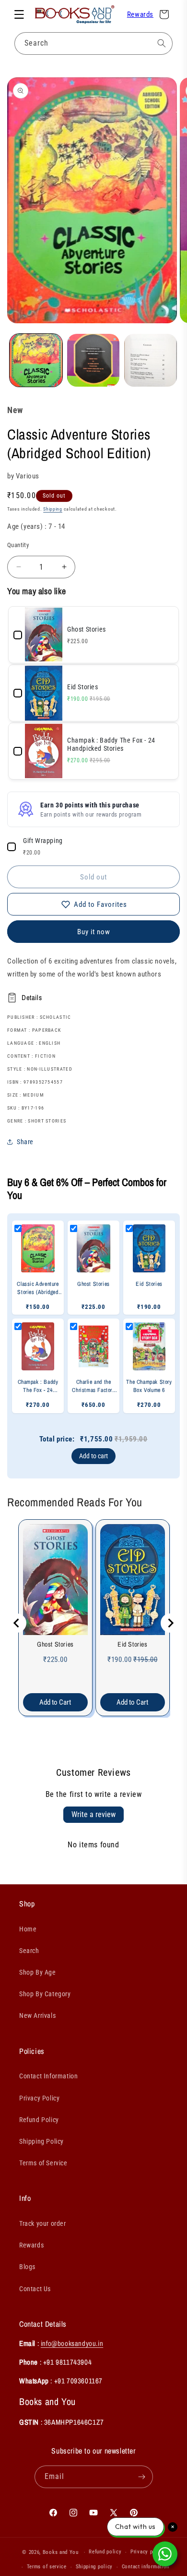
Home (28, 1929)
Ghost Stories (55, 1644)
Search (29, 1951)
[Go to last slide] (17, 1623)
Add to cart (93, 1456)
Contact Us (35, 2289)
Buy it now (94, 932)
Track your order (43, 2223)
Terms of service (47, 2567)
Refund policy (105, 2552)
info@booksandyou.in (72, 2343)
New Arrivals (37, 2015)
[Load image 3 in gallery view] (151, 360)
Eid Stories (133, 1644)
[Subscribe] (142, 2477)
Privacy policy (148, 2552)
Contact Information (48, 2076)
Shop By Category (45, 1994)
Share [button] (25, 1142)
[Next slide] (170, 1623)
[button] (19, 14)
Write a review (93, 1814)
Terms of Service (43, 2163)
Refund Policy (39, 2120)
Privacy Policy (39, 2098)
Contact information (146, 2567)
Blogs (27, 2267)
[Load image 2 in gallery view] (93, 360)
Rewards (140, 14)
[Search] (162, 43)
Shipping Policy (41, 2141)
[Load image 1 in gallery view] (36, 360)
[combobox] (93, 43)
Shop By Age (38, 1972)
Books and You (61, 2552)
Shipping (53, 509)
